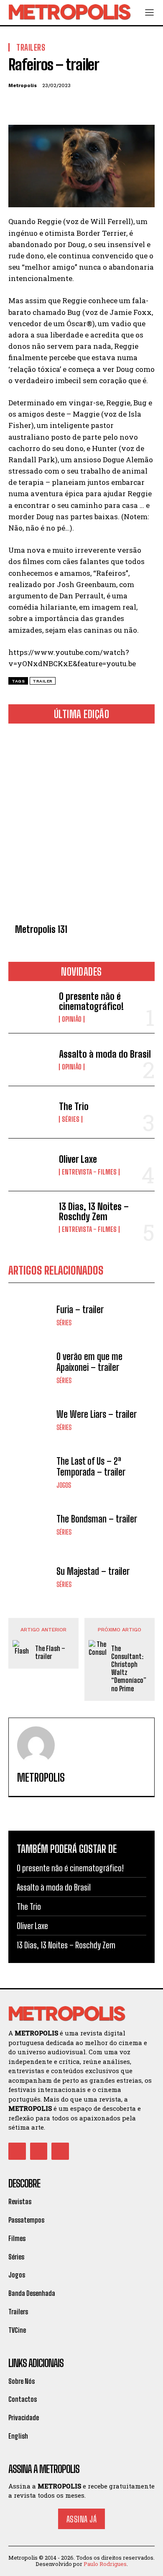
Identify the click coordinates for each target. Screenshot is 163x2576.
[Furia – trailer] (30, 1315)
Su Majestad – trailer (93, 1571)
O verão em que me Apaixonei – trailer (89, 1362)
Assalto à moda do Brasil (105, 1054)
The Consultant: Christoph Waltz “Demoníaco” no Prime (129, 1668)
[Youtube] (60, 2151)
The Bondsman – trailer (97, 1519)
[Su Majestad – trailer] (30, 1577)
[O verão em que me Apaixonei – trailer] (30, 1368)
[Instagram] (39, 2151)
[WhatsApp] (74, 105)
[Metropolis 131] (81, 825)
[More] (94, 105)
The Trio (74, 1106)
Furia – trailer (80, 1310)
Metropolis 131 (41, 929)
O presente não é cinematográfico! (91, 1001)
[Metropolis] (36, 1745)
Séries (71, 1119)
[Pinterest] (55, 105)
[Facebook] (17, 105)
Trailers (31, 47)
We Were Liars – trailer (97, 1414)
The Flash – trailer (50, 1652)
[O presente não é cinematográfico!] (30, 1007)
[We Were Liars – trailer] (30, 1420)
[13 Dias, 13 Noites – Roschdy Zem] (30, 1217)
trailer (43, 681)
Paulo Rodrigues (105, 2564)
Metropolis (23, 85)
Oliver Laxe (78, 1159)
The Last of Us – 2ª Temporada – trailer (91, 1467)
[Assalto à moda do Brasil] (30, 1060)
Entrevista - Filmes (89, 1172)
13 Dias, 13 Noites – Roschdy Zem (94, 1212)
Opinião (72, 1019)
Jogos (64, 1485)
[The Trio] (30, 1112)
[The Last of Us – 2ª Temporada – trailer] (30, 1472)
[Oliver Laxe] (30, 1165)
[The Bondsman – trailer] (30, 1525)
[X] (36, 105)
